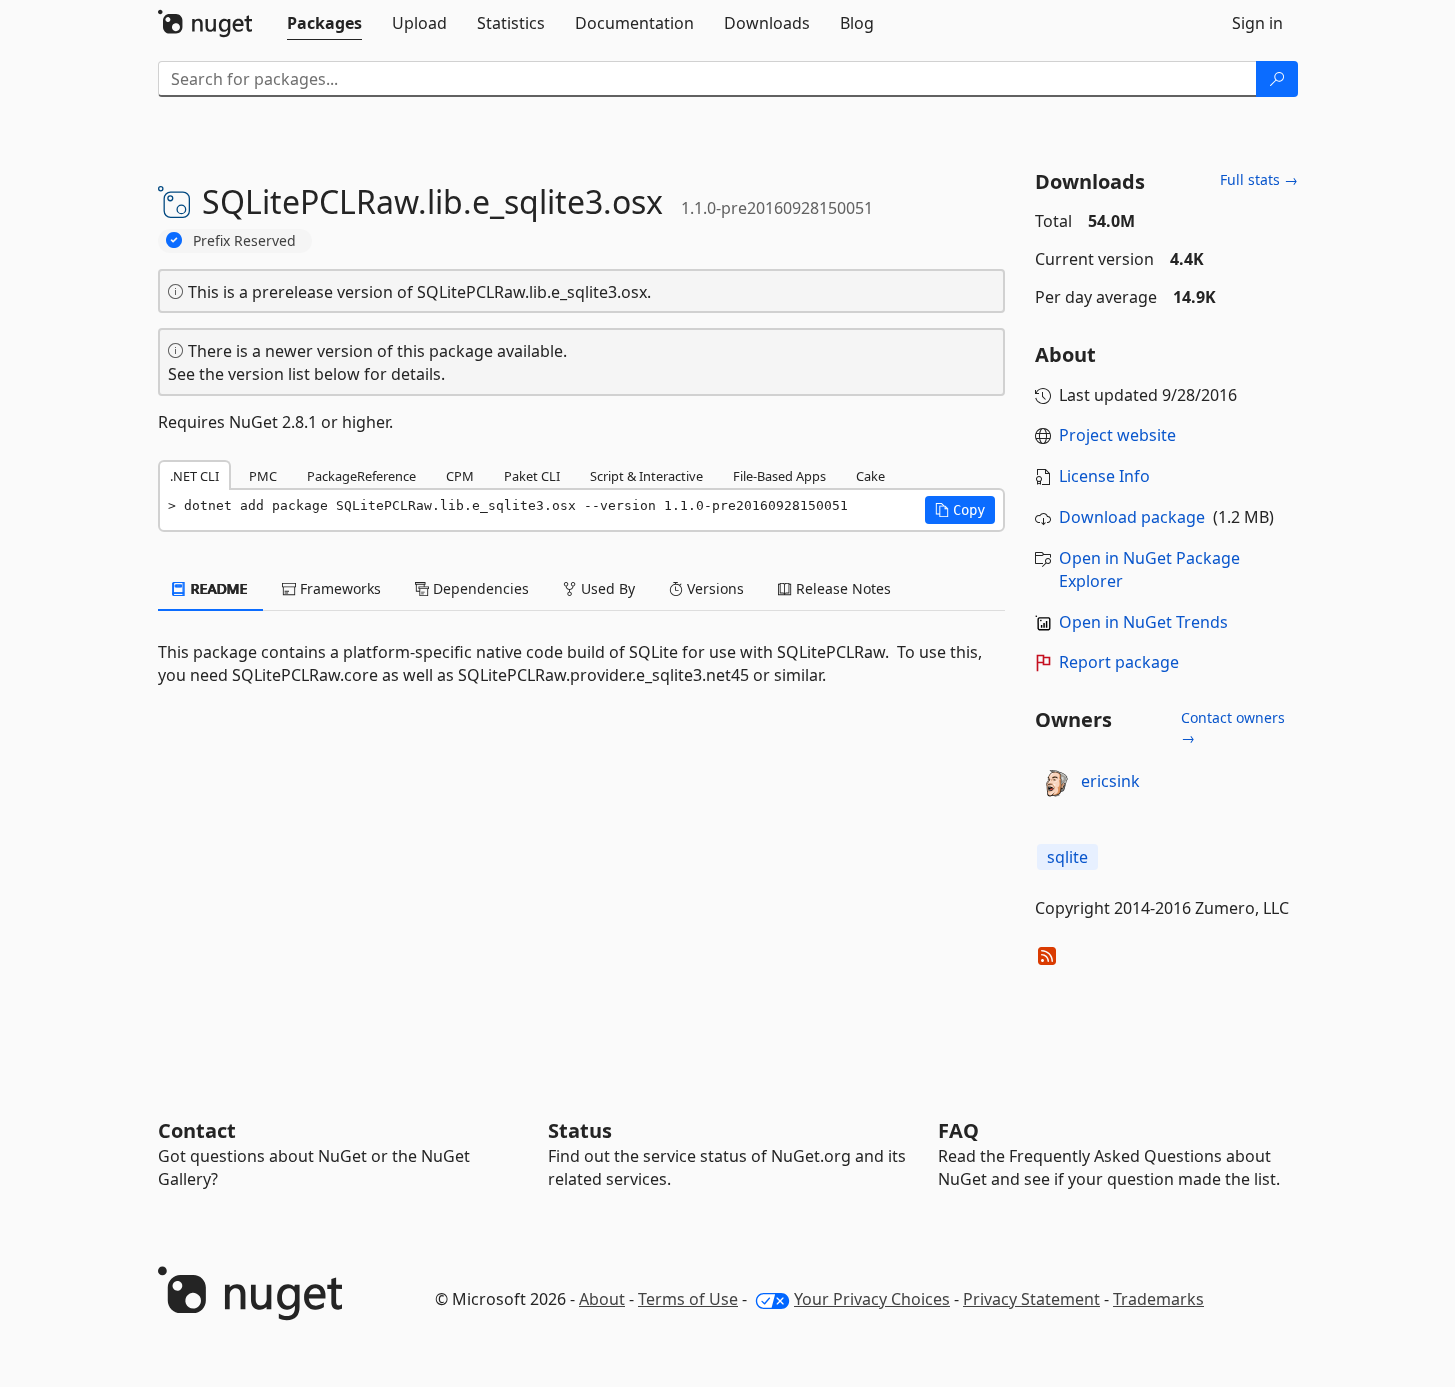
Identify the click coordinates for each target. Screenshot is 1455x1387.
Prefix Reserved (244, 240)
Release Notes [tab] (841, 588)
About (602, 1299)
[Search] (1277, 79)
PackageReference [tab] (361, 476)
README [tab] (217, 588)
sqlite (1067, 857)
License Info (1104, 476)
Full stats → (1259, 179)
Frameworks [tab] (338, 588)
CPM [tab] (460, 476)
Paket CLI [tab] (532, 476)
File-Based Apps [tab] (779, 476)
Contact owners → (1233, 727)
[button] (960, 510)
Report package (1119, 662)
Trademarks (1158, 1299)
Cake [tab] (870, 476)
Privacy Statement (1031, 1299)
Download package (1132, 517)
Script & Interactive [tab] (646, 476)
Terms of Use (688, 1299)
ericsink (1110, 781)
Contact (197, 1130)
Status (580, 1130)
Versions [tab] (713, 588)
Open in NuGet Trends (1143, 622)
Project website (1117, 435)
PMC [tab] (263, 476)
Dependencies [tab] (479, 588)
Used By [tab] (606, 588)
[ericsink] (1055, 782)
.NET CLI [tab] (194, 476)
